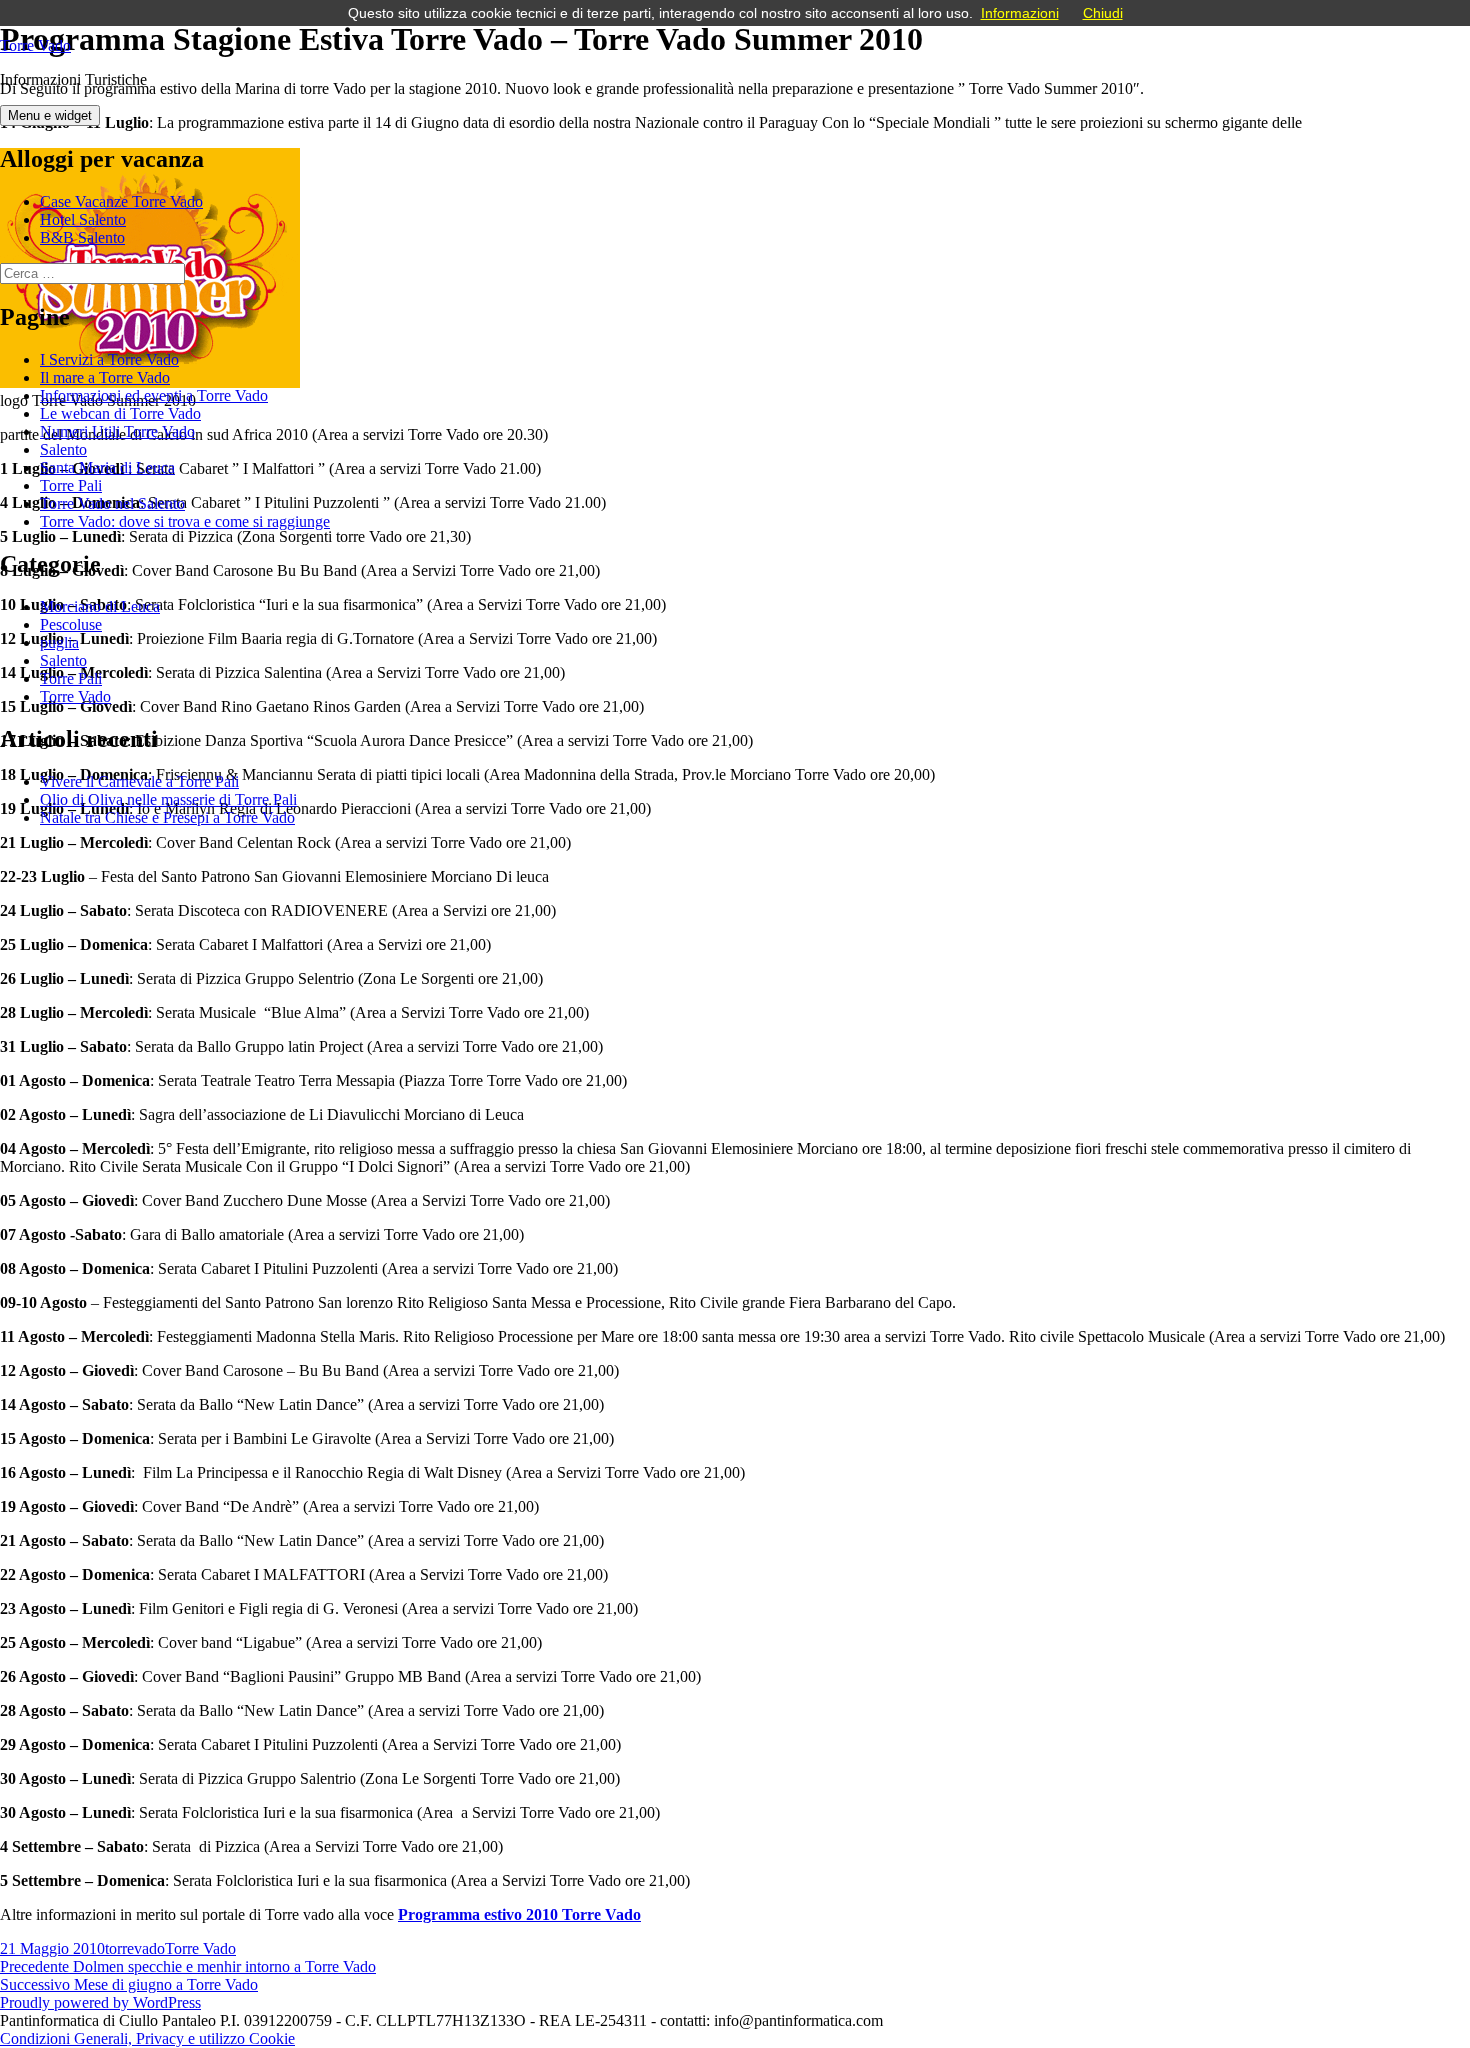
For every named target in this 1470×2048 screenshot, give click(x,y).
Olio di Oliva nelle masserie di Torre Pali (168, 799)
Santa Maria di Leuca (107, 467)
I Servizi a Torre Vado (109, 359)
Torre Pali (71, 485)
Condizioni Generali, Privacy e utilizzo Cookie (147, 2038)
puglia (59, 642)
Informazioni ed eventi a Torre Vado (154, 395)
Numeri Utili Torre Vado (117, 431)
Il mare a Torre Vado (105, 377)
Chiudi (1103, 13)
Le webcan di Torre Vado (120, 413)
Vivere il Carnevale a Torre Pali (139, 781)
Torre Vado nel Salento (112, 503)
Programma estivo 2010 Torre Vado (519, 1914)
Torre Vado (35, 45)
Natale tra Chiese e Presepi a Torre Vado (167, 817)
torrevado (135, 1948)
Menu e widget (50, 115)
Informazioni (1020, 13)
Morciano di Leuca (100, 606)
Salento (63, 449)
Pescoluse (71, 624)
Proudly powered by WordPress (100, 2002)
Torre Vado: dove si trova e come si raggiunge (185, 521)
